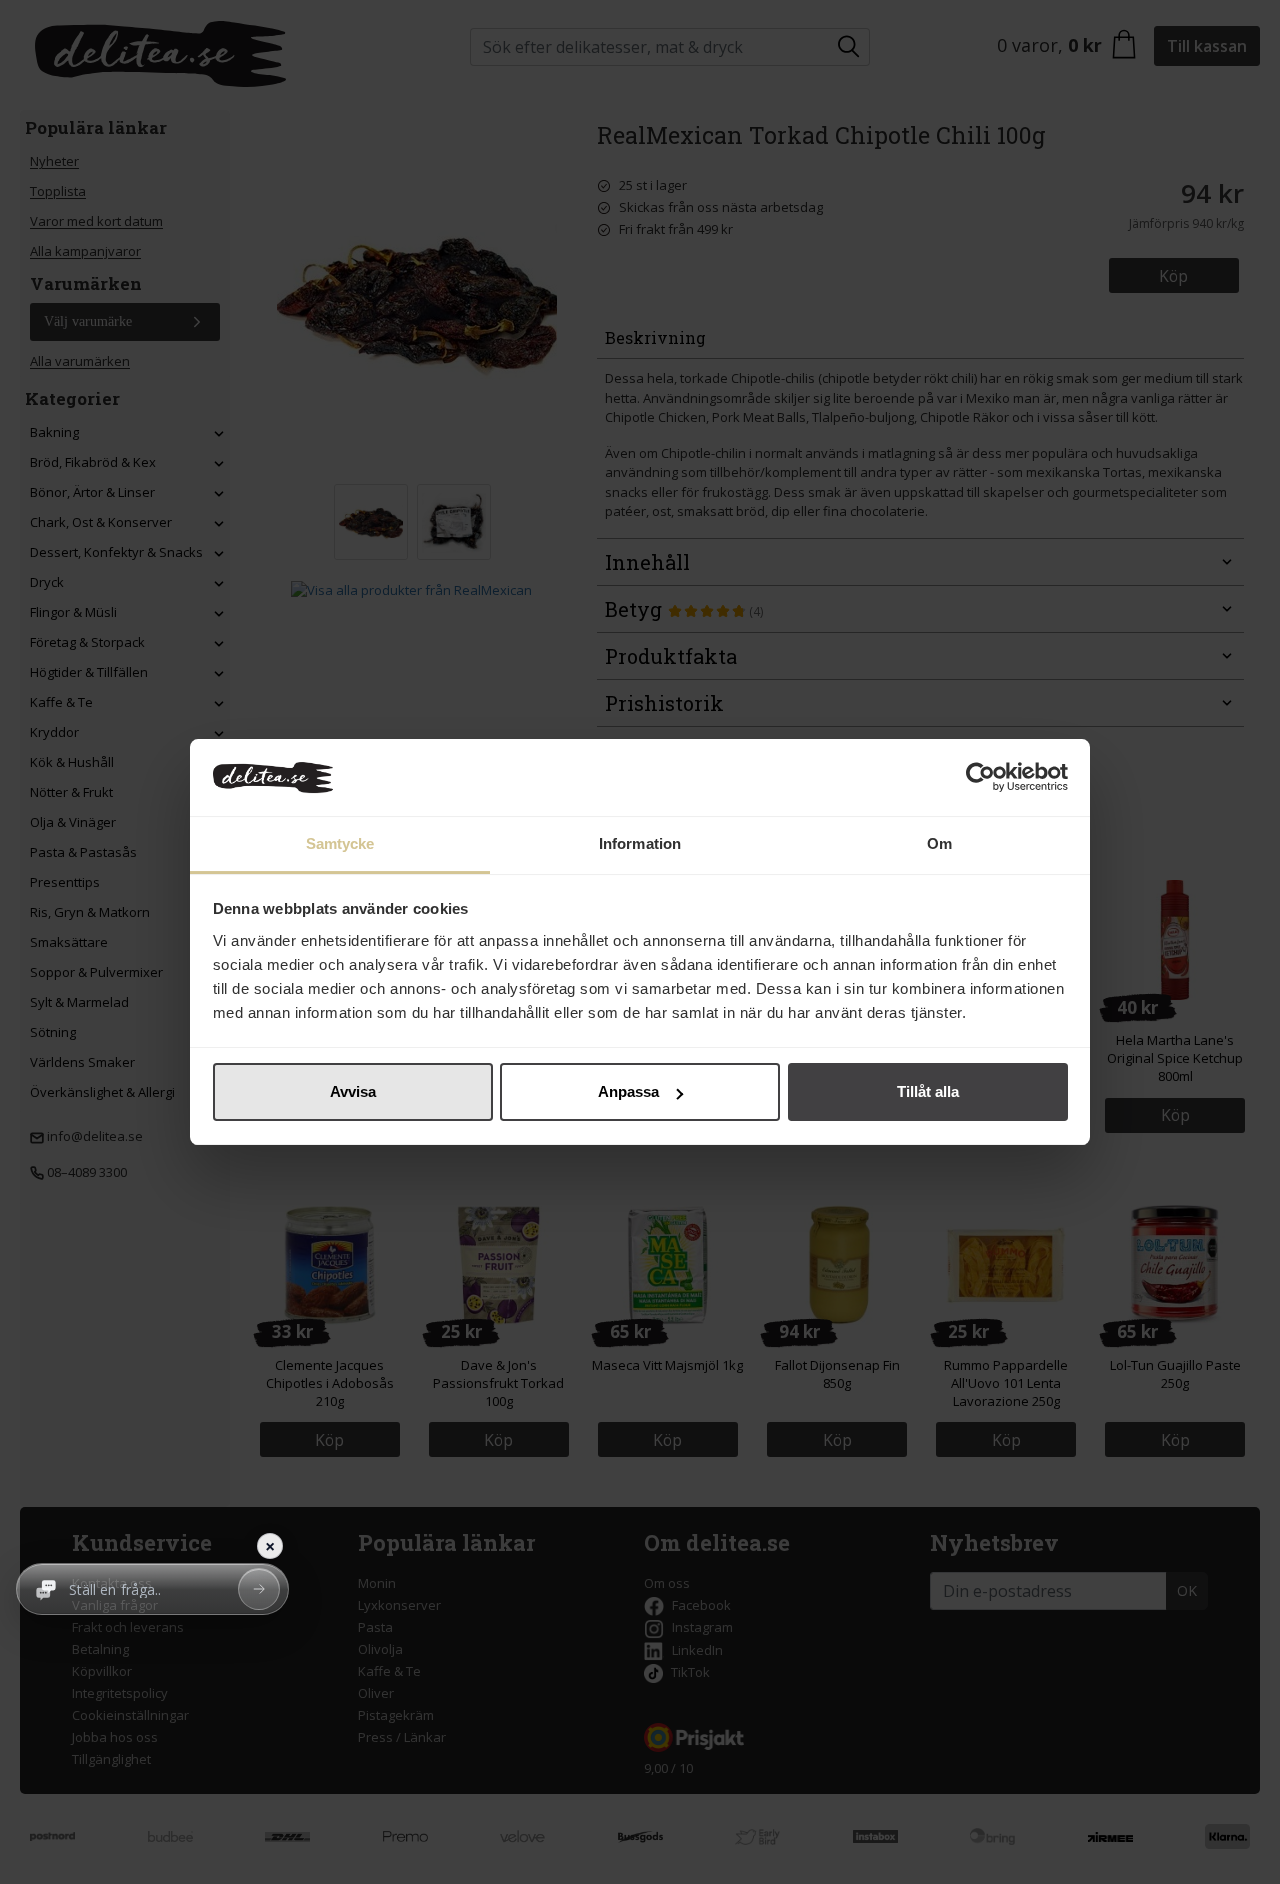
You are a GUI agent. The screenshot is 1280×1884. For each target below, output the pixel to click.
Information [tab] (640, 843)
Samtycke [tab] (340, 843)
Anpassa (628, 1091)
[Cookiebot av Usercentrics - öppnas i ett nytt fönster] (980, 778)
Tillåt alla (928, 1091)
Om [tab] (939, 843)
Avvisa (353, 1091)
